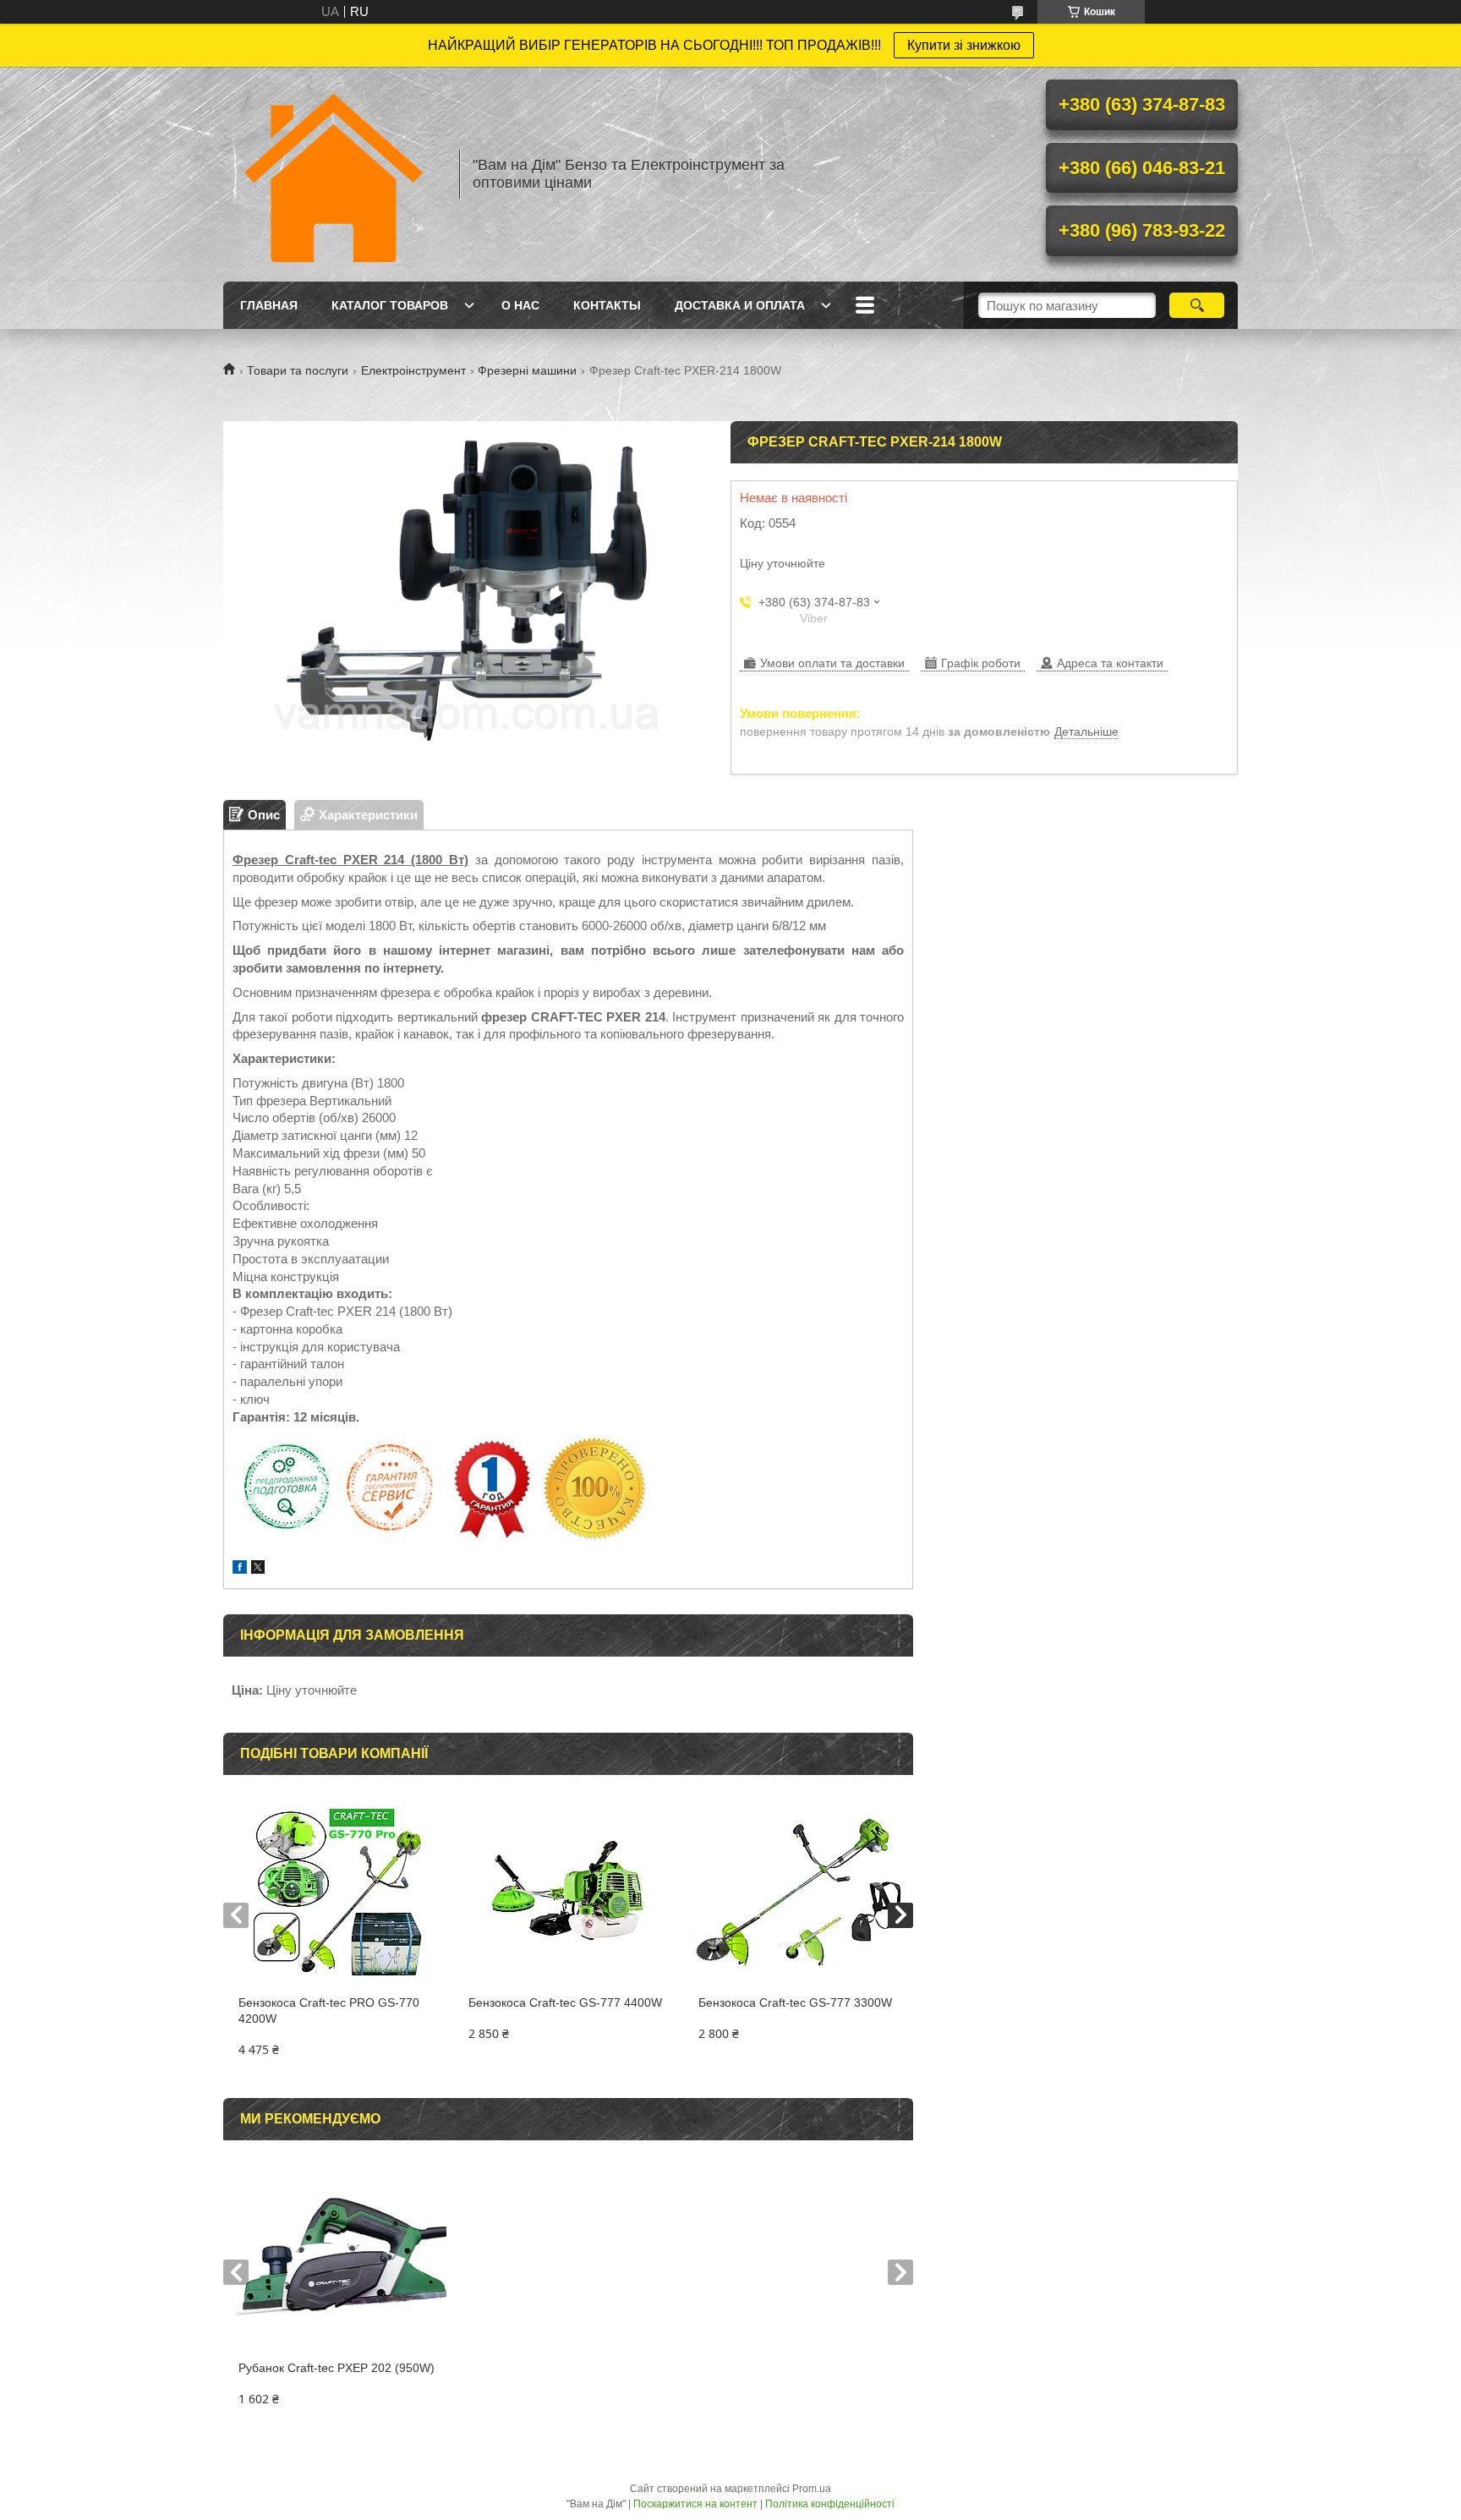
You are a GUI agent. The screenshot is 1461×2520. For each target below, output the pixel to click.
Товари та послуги (298, 370)
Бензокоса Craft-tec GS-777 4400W (565, 2002)
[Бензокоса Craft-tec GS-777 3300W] (798, 1893)
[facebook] (240, 1569)
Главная (269, 305)
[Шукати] (1197, 305)
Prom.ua (812, 2489)
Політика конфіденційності (830, 2504)
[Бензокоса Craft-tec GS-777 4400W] (568, 1893)
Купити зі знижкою (964, 45)
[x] (258, 1569)
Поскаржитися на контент (695, 2504)
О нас (520, 305)
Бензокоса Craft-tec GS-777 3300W (795, 2002)
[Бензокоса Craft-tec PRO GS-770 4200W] (338, 1893)
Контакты (607, 305)
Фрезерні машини (527, 370)
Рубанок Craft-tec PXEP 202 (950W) (337, 2368)
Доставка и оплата (740, 305)
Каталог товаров (390, 305)
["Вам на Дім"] (333, 174)
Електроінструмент (413, 370)
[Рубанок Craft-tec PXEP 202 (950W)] (338, 2259)
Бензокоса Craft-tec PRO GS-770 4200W (329, 2011)
